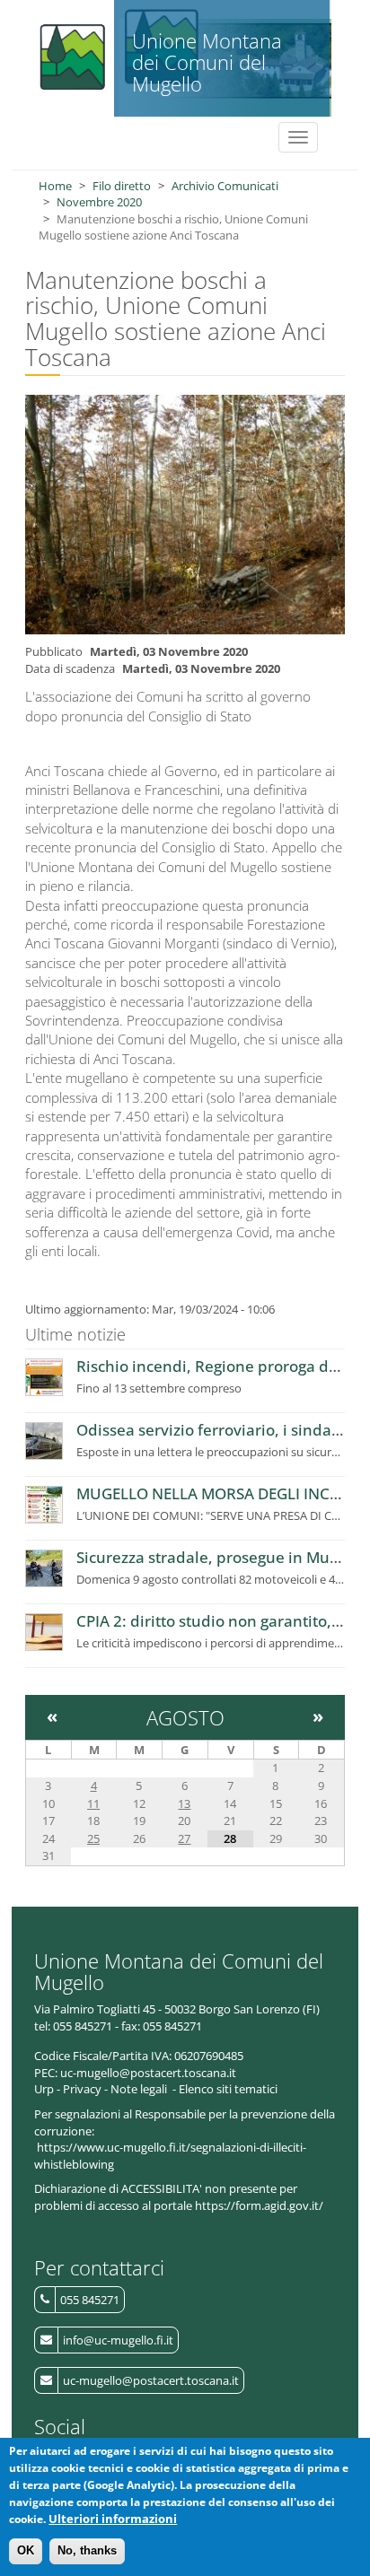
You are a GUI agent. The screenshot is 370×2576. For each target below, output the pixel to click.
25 (93, 1838)
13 (184, 1803)
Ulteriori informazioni (113, 2519)
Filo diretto (122, 186)
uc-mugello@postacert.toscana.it (151, 2380)
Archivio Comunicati (225, 186)
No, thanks (87, 2550)
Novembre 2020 (99, 202)
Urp (44, 2089)
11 (93, 1803)
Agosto (185, 1717)
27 (184, 1838)
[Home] (70, 52)
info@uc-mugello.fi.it (118, 2340)
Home (55, 186)
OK (26, 2550)
